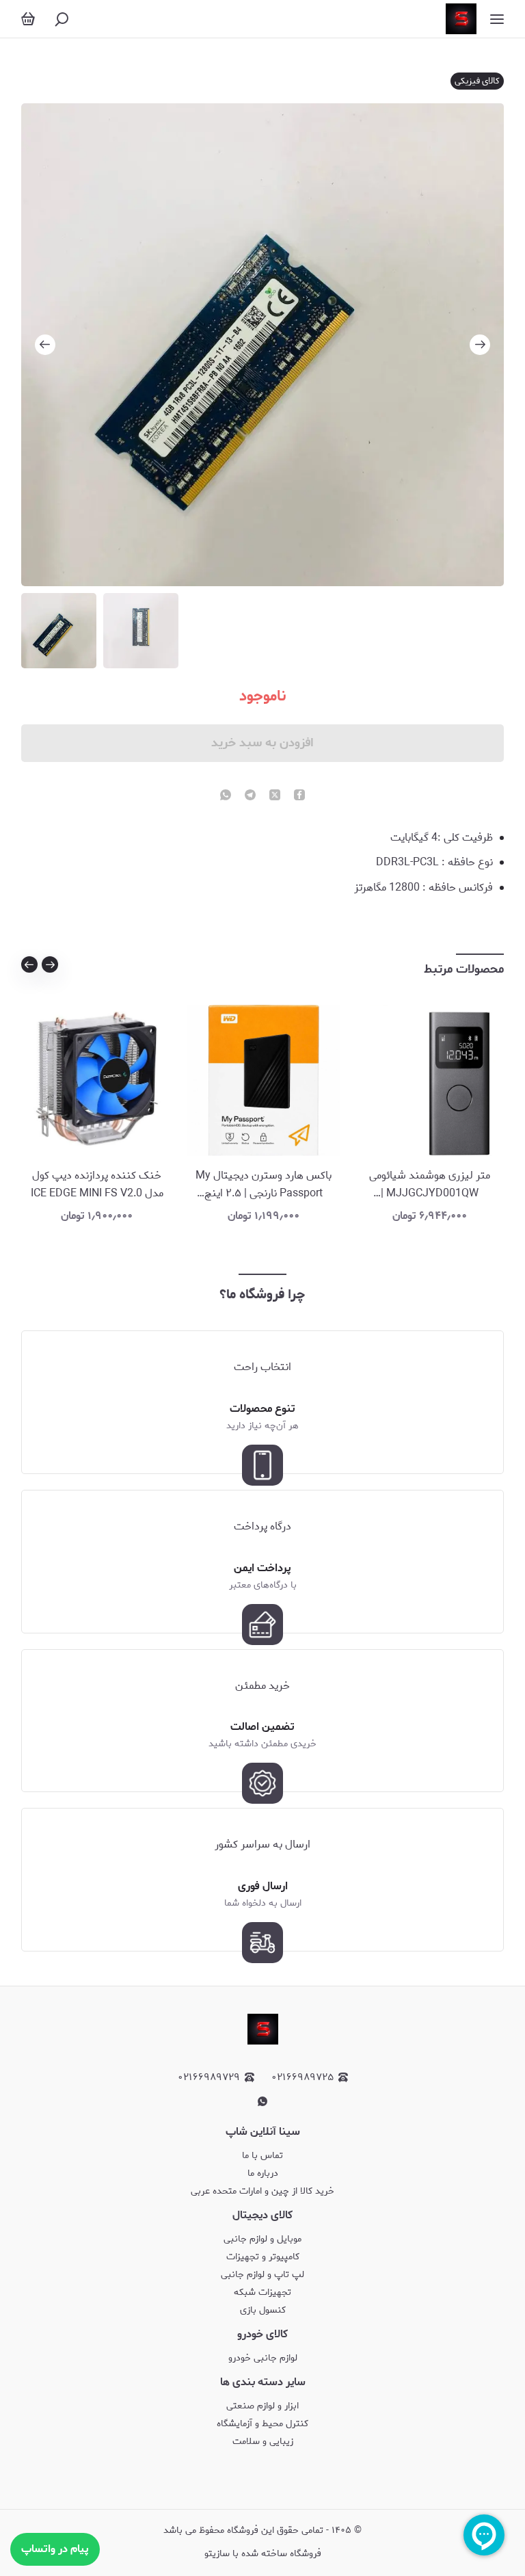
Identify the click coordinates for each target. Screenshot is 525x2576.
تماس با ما (262, 2156)
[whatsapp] (226, 796)
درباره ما (263, 2173)
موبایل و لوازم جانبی (262, 2239)
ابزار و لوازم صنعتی (262, 2406)
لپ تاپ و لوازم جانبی (262, 2275)
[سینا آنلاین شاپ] (461, 19)
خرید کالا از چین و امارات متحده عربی (262, 2191)
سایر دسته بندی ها (263, 2382)
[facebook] (299, 796)
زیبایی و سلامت (263, 2442)
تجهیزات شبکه (262, 2292)
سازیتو (217, 2554)
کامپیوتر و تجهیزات (263, 2257)
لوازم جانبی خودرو (263, 2358)
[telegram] (250, 796)
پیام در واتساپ (55, 2549)
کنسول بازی (263, 2310)
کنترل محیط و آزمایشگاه (262, 2424)
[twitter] (275, 796)
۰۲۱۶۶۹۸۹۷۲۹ (209, 2078)
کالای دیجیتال (262, 2215)
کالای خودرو (262, 2334)
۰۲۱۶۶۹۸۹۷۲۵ (302, 2078)
